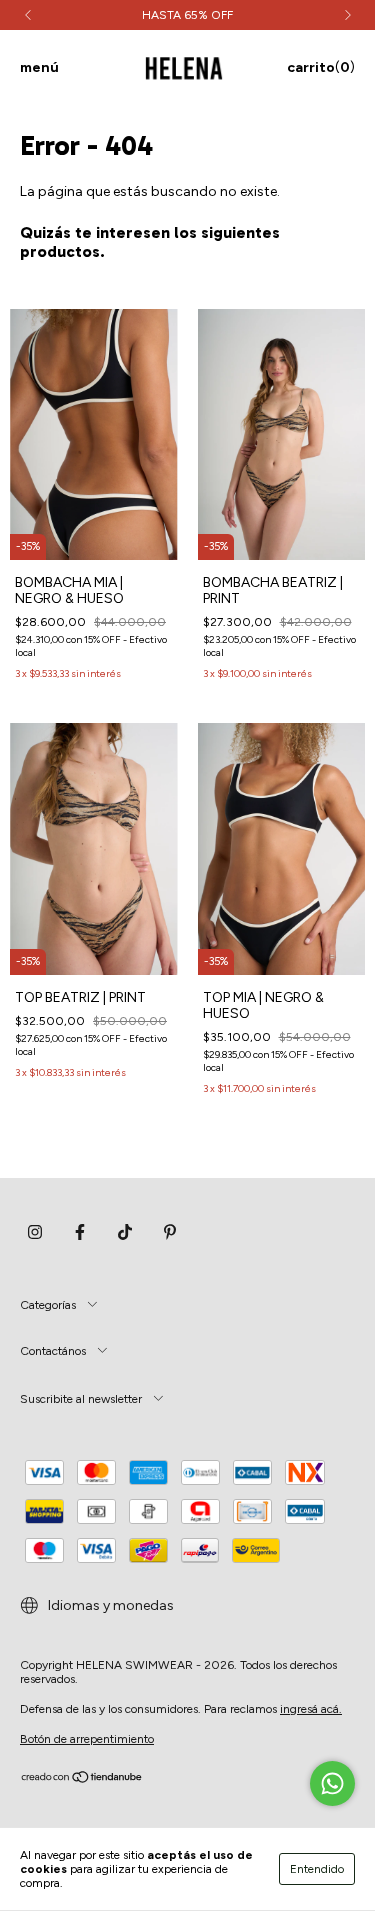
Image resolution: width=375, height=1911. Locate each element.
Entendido (317, 1869)
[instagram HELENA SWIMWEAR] (35, 1233)
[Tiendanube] (82, 1780)
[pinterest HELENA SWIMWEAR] (170, 1233)
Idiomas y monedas (109, 1605)
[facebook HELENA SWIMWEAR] (80, 1233)
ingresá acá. (311, 1709)
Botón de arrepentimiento (87, 1739)
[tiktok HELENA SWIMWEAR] (125, 1233)
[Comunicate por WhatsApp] (332, 1783)
